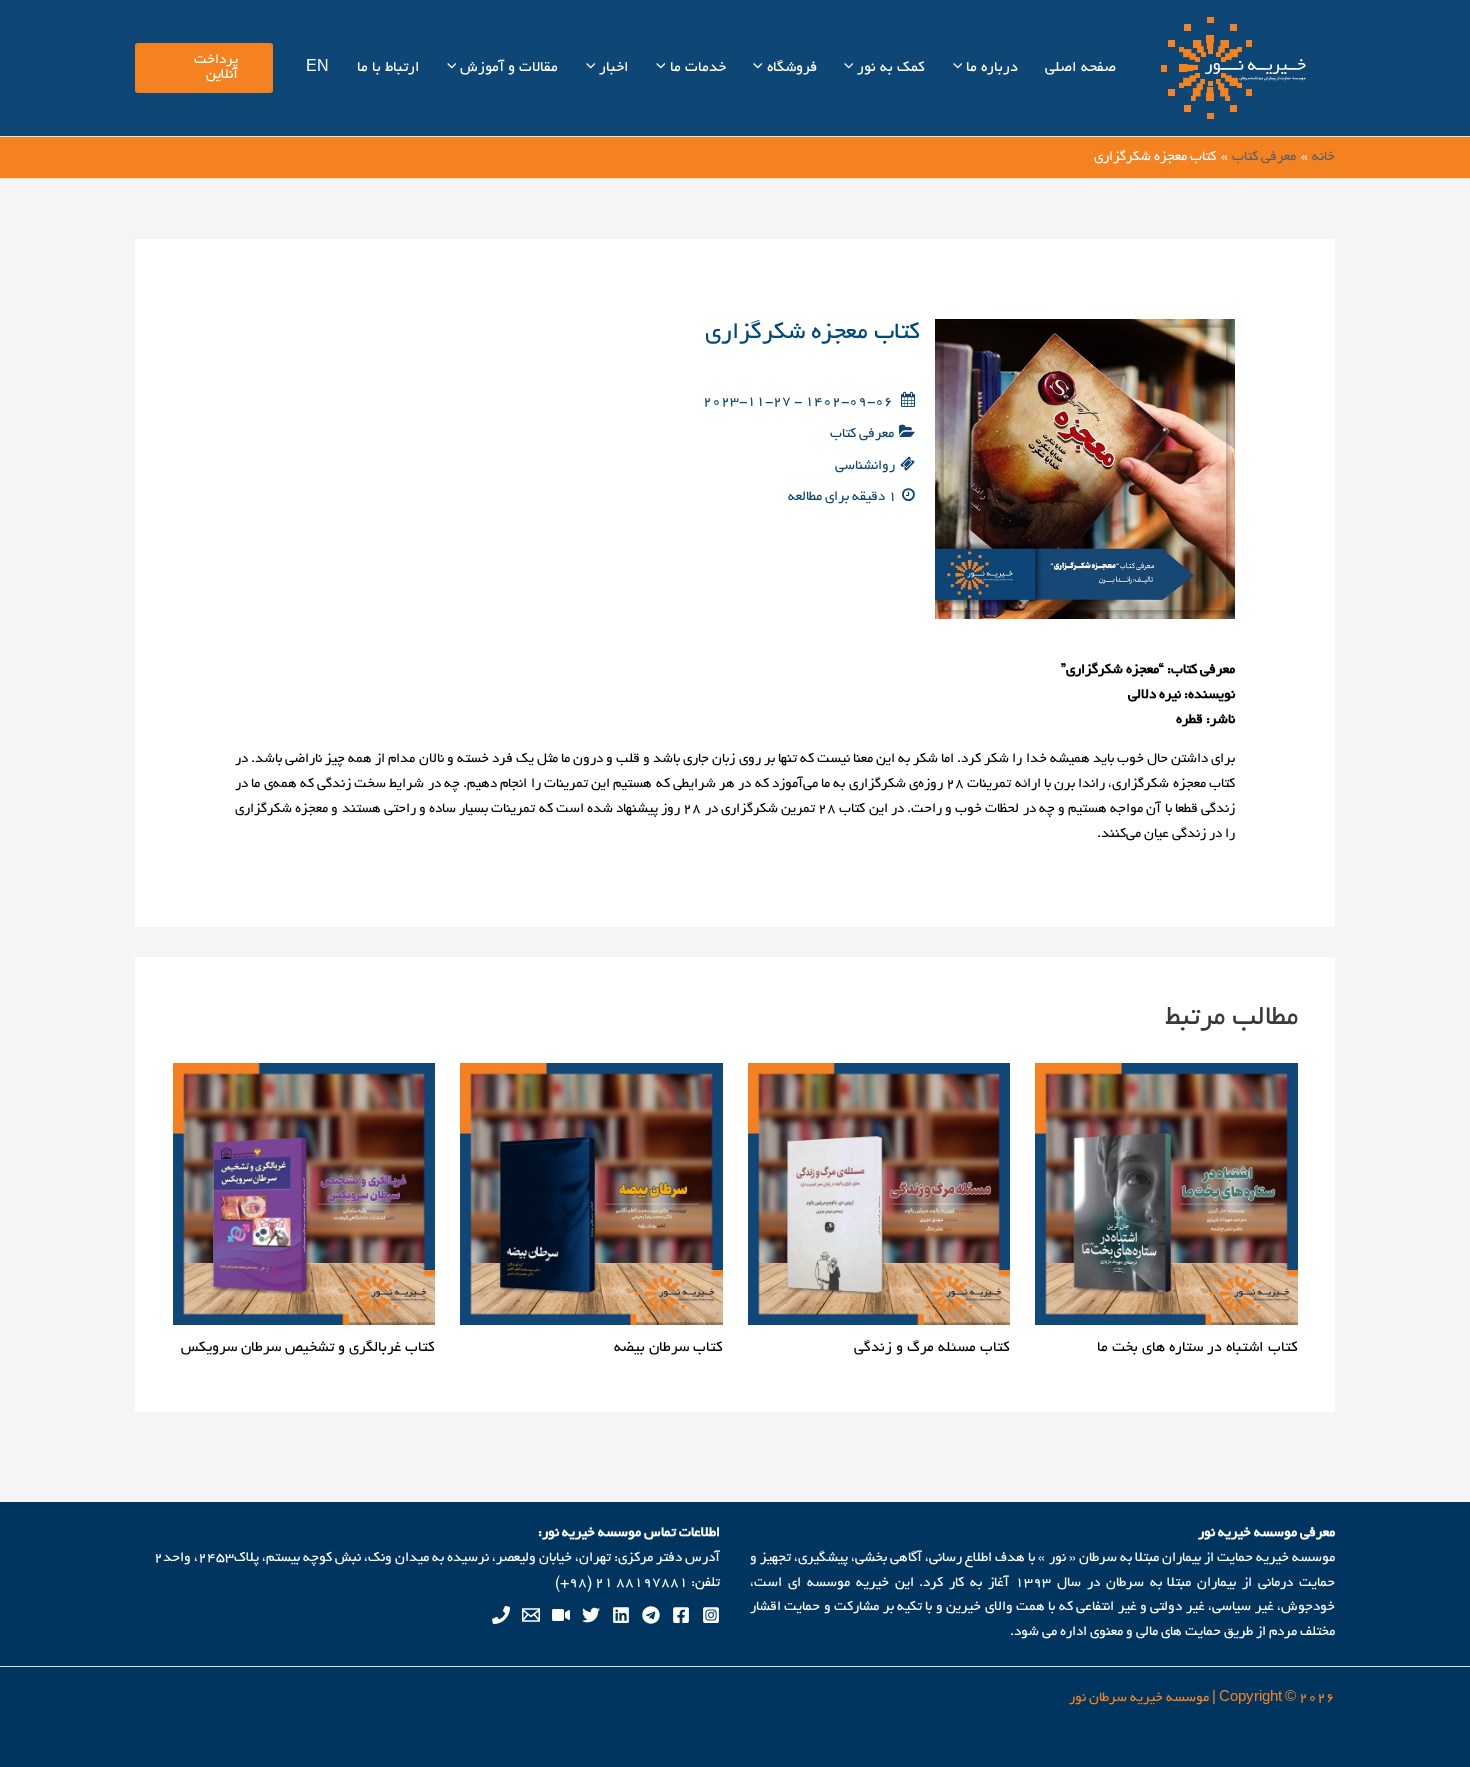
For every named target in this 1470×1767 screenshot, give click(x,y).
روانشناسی (865, 466)
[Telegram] (651, 1615)
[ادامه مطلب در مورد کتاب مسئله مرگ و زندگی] (879, 1196)
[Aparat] (561, 1615)
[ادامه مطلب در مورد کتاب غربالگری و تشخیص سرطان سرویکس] (304, 1196)
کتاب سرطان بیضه (668, 1348)
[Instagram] (711, 1615)
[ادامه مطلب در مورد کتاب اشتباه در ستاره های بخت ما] (1166, 1196)
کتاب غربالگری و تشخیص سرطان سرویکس (308, 1348)
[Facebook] (681, 1615)
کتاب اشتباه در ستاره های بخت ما (1197, 1348)
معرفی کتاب (862, 434)
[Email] (531, 1615)
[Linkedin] (621, 1615)
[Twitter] (591, 1615)
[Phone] (501, 1615)
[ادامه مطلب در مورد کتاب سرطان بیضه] (591, 1196)
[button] (960, 68)
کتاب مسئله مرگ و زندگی (932, 1348)
